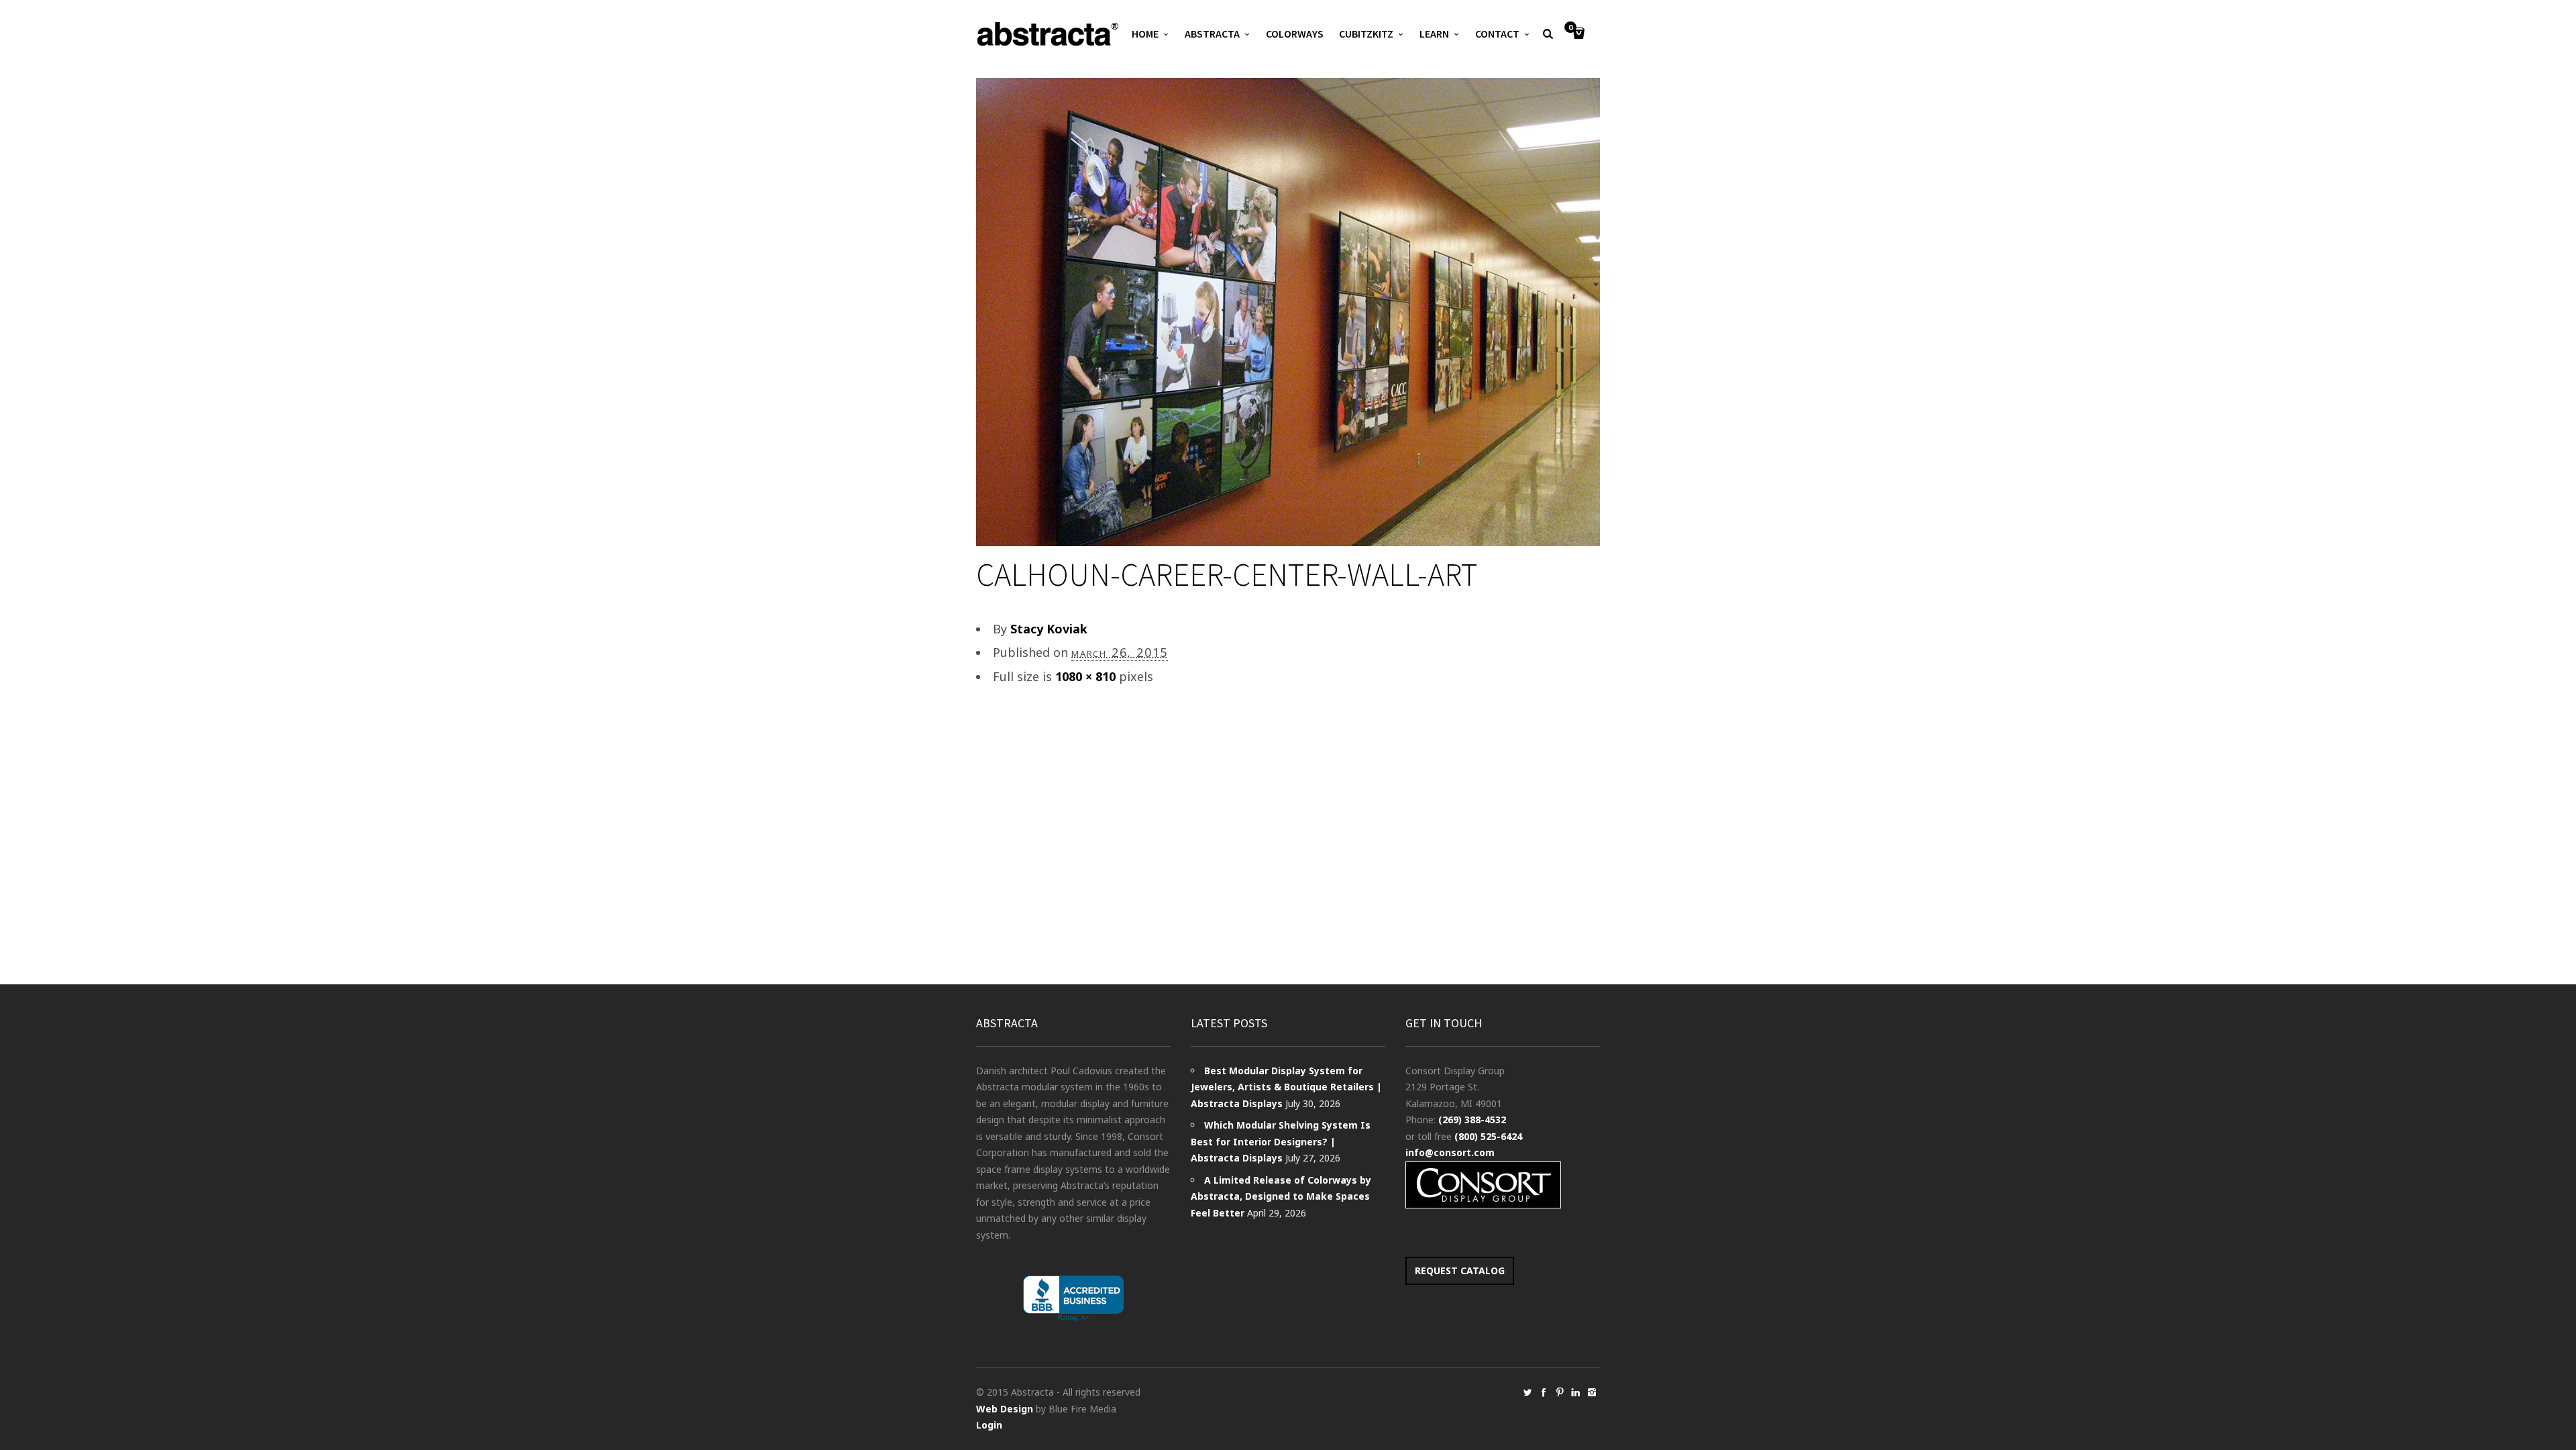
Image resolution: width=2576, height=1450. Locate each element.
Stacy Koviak (1049, 629)
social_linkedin (1576, 1392)
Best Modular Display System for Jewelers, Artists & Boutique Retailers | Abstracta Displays (1286, 1087)
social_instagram (1592, 1392)
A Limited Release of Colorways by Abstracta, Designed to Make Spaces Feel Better (1281, 1196)
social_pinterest (1560, 1392)
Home (1145, 34)
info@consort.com (1450, 1152)
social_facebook (1544, 1392)
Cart (1570, 28)
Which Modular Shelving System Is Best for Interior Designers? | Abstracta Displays (1281, 1141)
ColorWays (1295, 34)
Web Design (1005, 1409)
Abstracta (1212, 34)
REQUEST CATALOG (1460, 1271)
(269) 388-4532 (1472, 1120)
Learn (1434, 34)
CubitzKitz (1366, 34)
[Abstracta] (1049, 34)
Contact (1497, 34)
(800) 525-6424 (1488, 1136)
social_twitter (1527, 1392)
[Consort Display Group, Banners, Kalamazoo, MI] (1073, 1299)
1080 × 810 (1085, 676)
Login (989, 1425)
